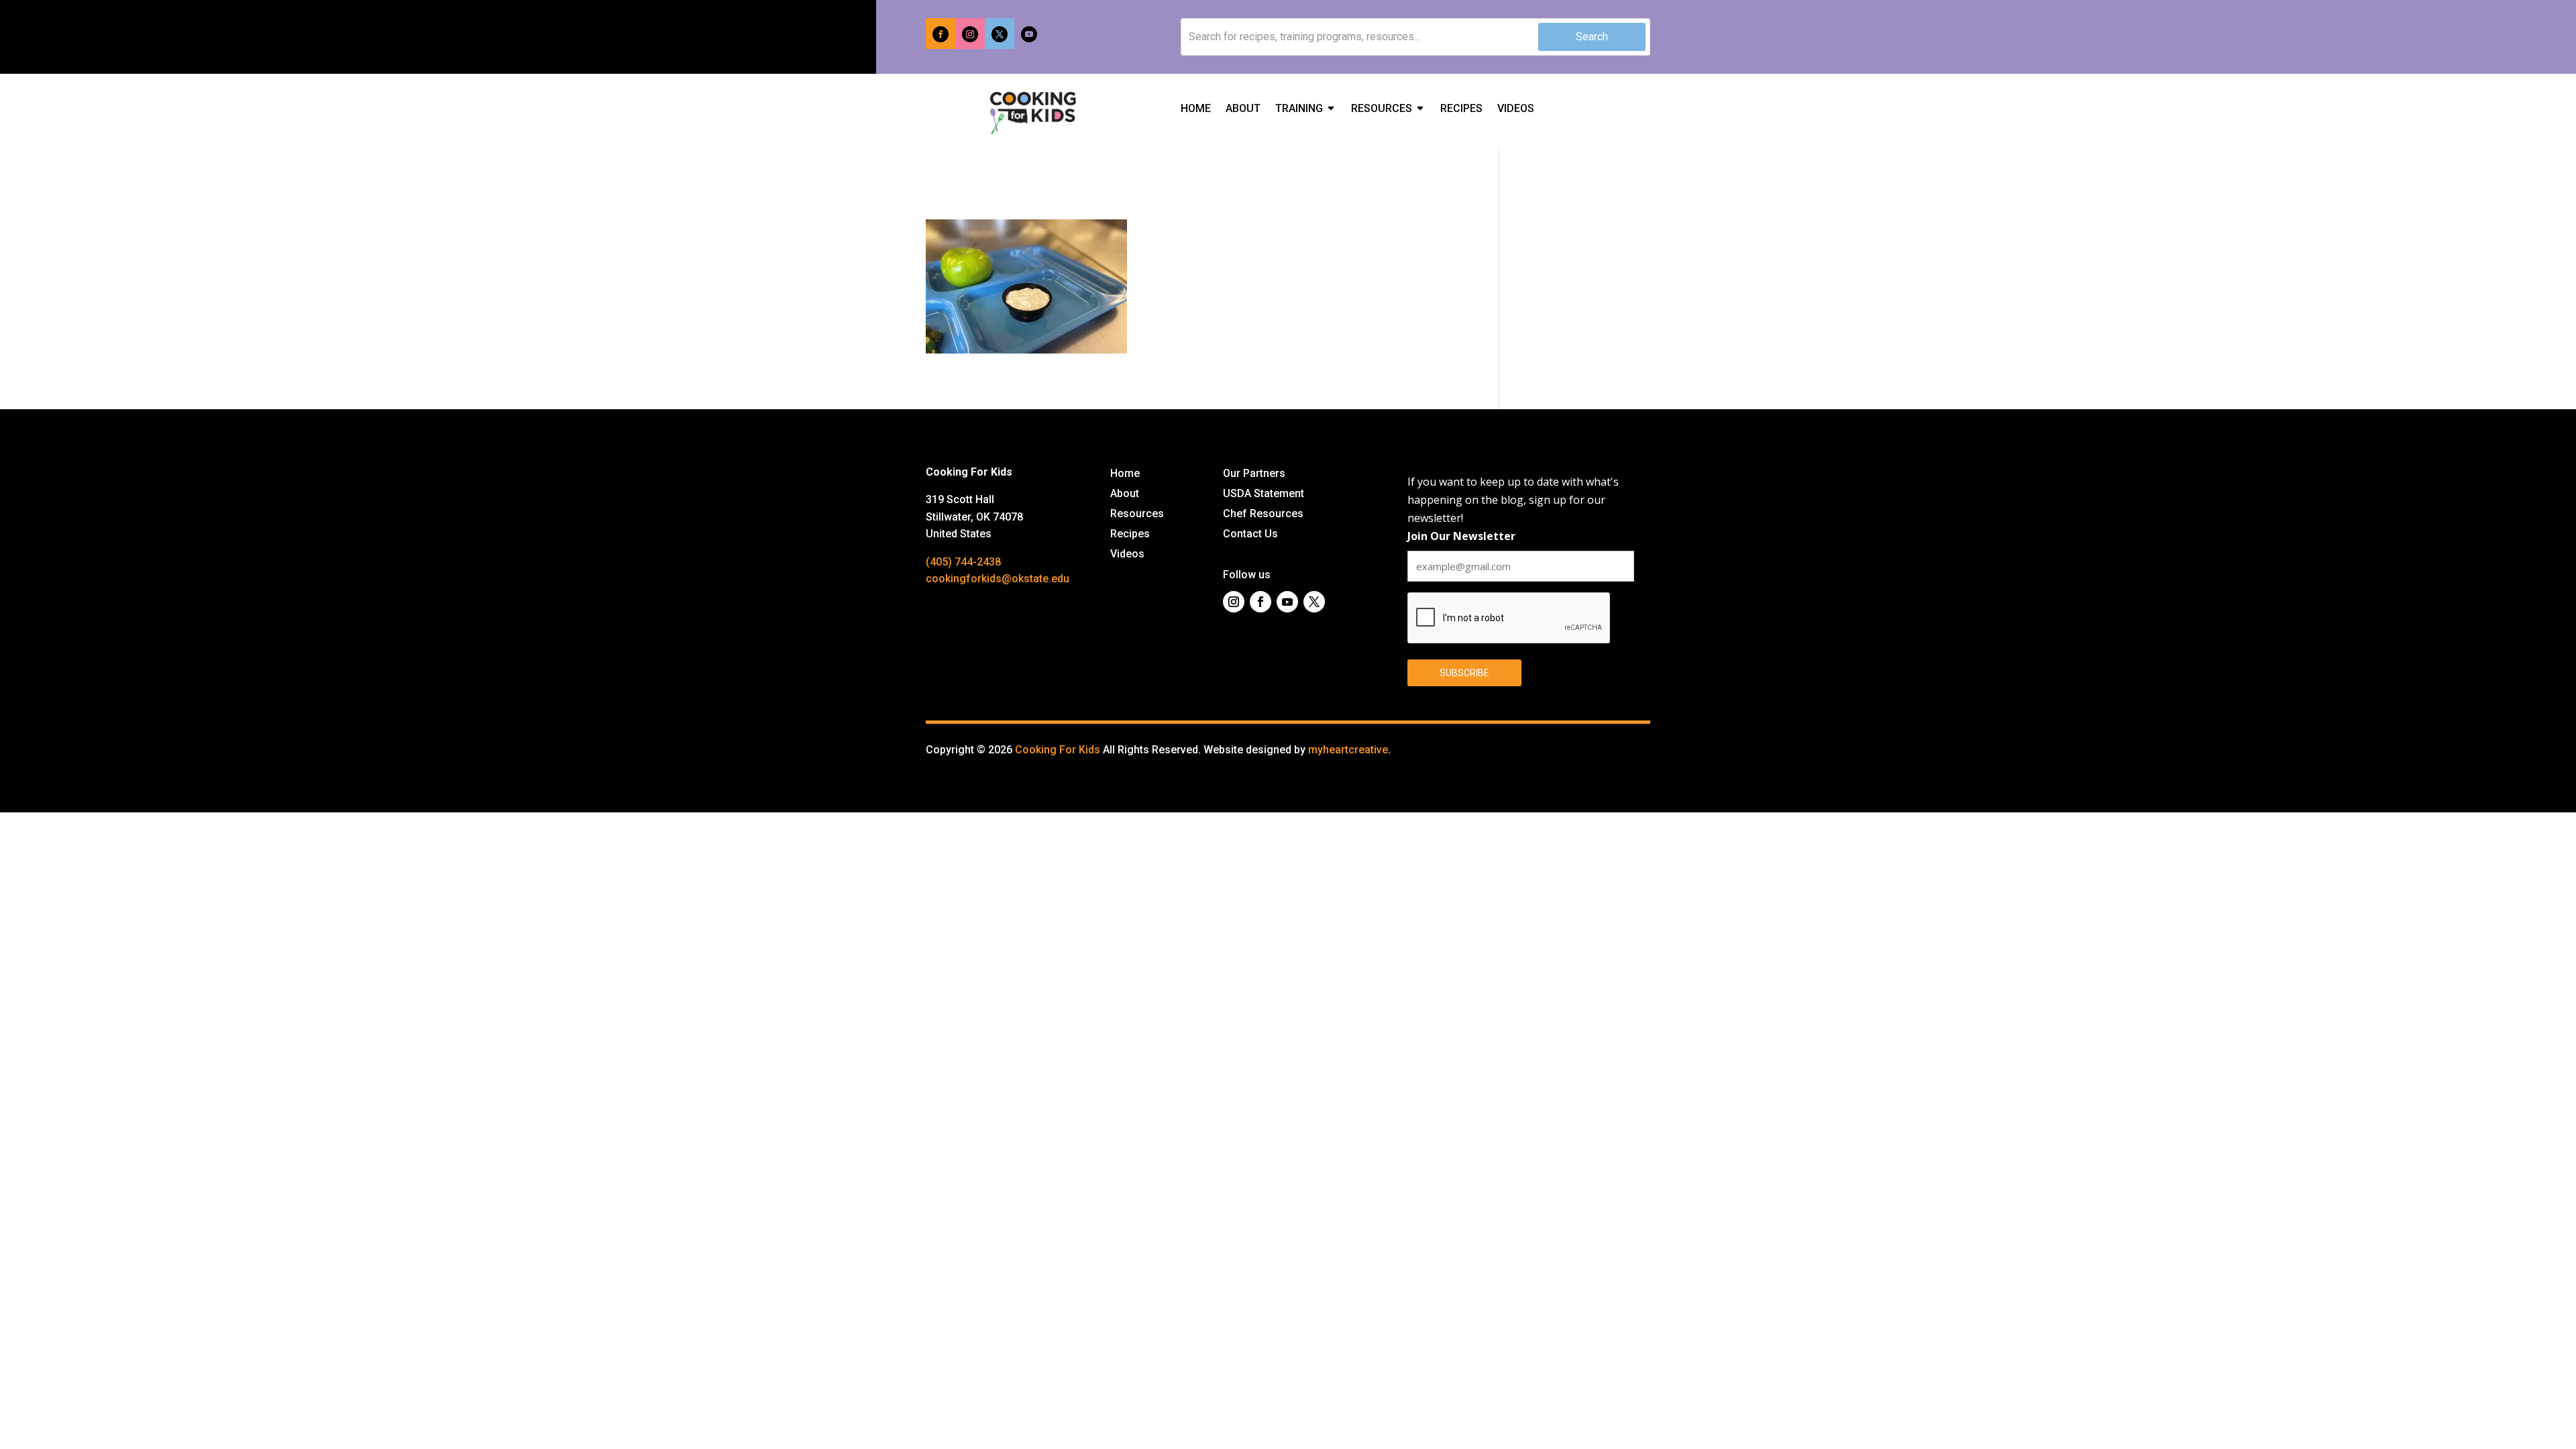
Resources (1382, 109)
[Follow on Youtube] (1029, 34)
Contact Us (1250, 535)
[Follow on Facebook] (941, 34)
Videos (1516, 109)
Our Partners (1254, 474)
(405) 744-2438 (963, 562)
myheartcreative (1348, 750)
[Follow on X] (1000, 34)
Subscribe (1464, 673)
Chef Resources (1263, 515)
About (1243, 109)
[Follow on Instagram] (970, 34)
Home (1196, 109)
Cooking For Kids (1058, 750)
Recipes (1461, 109)
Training (1299, 109)
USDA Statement (1264, 494)
